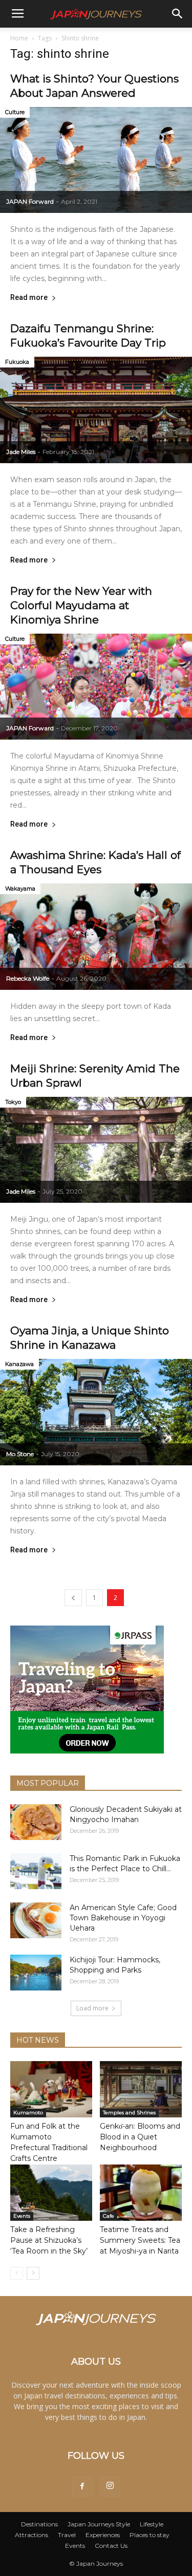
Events (22, 2216)
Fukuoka (17, 362)
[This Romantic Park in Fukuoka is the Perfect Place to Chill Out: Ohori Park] (36, 1871)
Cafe (109, 2216)
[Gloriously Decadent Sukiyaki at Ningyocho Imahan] (36, 1822)
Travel (67, 2535)
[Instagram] (110, 2486)
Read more (29, 298)
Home (19, 38)
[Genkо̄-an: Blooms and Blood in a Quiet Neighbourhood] (141, 2089)
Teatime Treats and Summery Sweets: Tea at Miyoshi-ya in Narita (140, 2240)
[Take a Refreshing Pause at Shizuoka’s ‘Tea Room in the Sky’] (51, 2193)
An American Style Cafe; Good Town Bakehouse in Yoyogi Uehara (123, 1918)
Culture (15, 112)
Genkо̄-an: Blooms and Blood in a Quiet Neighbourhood (140, 2137)
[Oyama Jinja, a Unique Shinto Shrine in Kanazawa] (96, 1412)
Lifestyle (152, 2524)
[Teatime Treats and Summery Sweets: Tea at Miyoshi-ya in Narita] (141, 2193)
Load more (92, 2008)
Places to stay (150, 2535)
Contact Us (111, 2546)
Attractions (31, 2535)
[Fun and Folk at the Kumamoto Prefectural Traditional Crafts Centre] (51, 2089)
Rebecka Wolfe (28, 978)
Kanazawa (19, 1364)
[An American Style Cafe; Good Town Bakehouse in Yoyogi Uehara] (36, 1920)
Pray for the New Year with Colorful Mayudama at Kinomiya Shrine (81, 605)
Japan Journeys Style (99, 2524)
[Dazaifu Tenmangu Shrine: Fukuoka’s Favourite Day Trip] (96, 410)
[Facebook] (82, 2486)
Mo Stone (20, 1454)
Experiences (103, 2535)
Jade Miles (21, 452)
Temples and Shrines (129, 2113)
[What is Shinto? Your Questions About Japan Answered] (96, 160)
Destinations (39, 2524)
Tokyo (13, 1102)
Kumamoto (28, 2113)
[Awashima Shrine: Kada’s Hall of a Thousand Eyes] (96, 936)
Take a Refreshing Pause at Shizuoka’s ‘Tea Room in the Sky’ (49, 2240)
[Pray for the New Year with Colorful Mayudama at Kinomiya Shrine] (96, 687)
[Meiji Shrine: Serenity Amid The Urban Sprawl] (96, 1150)
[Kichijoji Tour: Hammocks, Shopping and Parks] (36, 1973)
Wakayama (20, 889)
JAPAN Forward (30, 201)
